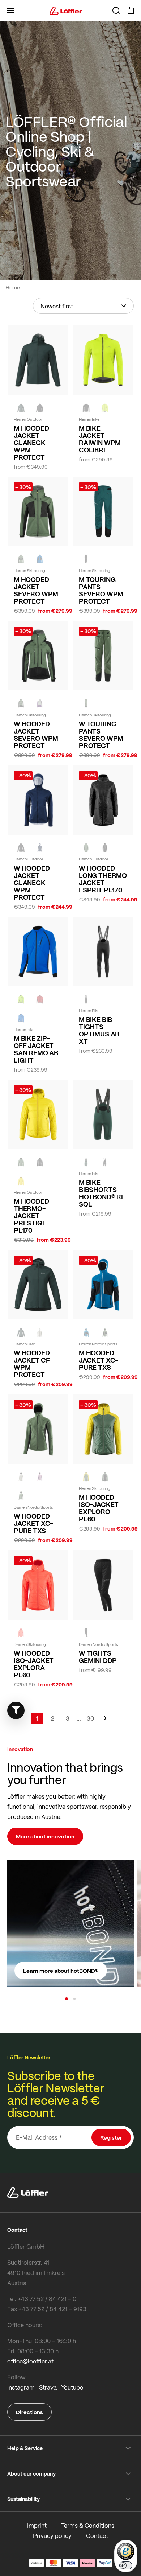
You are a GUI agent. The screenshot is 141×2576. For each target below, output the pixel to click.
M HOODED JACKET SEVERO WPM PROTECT (36, 590)
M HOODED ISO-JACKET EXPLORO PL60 (99, 1508)
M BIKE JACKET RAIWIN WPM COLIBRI (100, 439)
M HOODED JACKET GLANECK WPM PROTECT (31, 443)
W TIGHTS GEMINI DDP (98, 1657)
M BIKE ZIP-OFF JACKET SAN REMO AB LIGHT (36, 1049)
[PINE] (21, 559)
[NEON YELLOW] (105, 408)
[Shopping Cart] (131, 11)
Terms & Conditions (88, 2525)
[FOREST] (21, 408)
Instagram (21, 2387)
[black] (40, 408)
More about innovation (45, 1836)
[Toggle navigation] (10, 11)
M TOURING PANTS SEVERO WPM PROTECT (101, 590)
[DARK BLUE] (40, 848)
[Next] (105, 1722)
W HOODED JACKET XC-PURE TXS (33, 1523)
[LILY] (40, 1477)
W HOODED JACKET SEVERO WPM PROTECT (36, 735)
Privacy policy (52, 2536)
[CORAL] (21, 1633)
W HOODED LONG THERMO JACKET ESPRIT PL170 (103, 879)
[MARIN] (40, 559)
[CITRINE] (21, 1181)
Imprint (37, 2525)
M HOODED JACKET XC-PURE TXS (99, 1360)
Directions (29, 2412)
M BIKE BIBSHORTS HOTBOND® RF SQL (102, 1193)
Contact (97, 2536)
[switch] (126, 2565)
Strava (48, 2387)
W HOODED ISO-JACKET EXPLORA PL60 (34, 1664)
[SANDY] (40, 703)
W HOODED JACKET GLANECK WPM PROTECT (32, 883)
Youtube (72, 2387)
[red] (40, 999)
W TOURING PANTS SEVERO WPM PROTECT (101, 735)
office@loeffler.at (30, 2361)
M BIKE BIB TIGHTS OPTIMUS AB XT (99, 1030)
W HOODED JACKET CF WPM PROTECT (32, 1364)
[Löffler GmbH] (66, 11)
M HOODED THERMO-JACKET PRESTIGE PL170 (31, 1216)
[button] (67, 1999)
